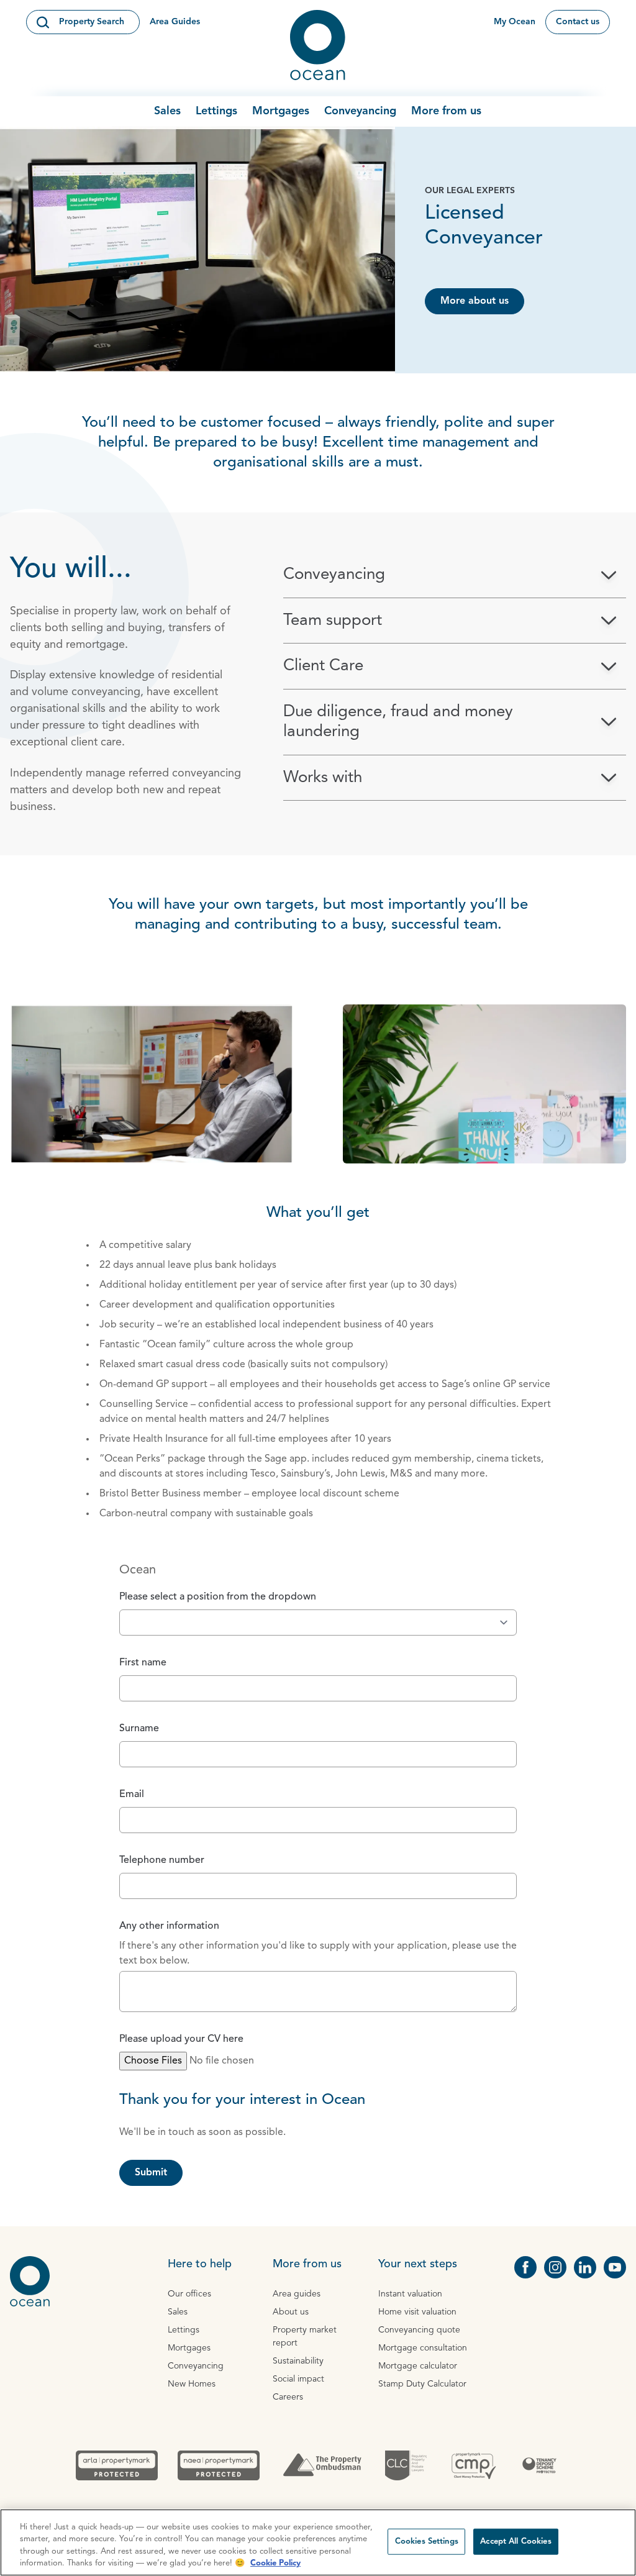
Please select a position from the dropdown (218, 1597)
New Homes (192, 2384)
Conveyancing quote (419, 2330)
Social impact (298, 2379)
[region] (318, 2542)
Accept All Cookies (516, 2542)
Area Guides (175, 22)
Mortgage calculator (418, 2366)
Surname (139, 1729)
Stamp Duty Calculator (422, 2384)
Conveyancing (360, 111)
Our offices (189, 2294)
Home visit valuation (417, 2312)
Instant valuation (410, 2294)
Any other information (169, 1926)
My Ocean (515, 22)
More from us (446, 111)
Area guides (297, 2294)
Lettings (216, 111)
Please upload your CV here (181, 2039)
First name (143, 1663)
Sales (167, 111)
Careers (288, 2397)
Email (132, 1795)
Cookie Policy (275, 2563)
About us (291, 2312)
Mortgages (281, 111)
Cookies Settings (427, 2542)
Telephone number (162, 1860)
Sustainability (298, 2361)
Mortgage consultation (423, 2348)
